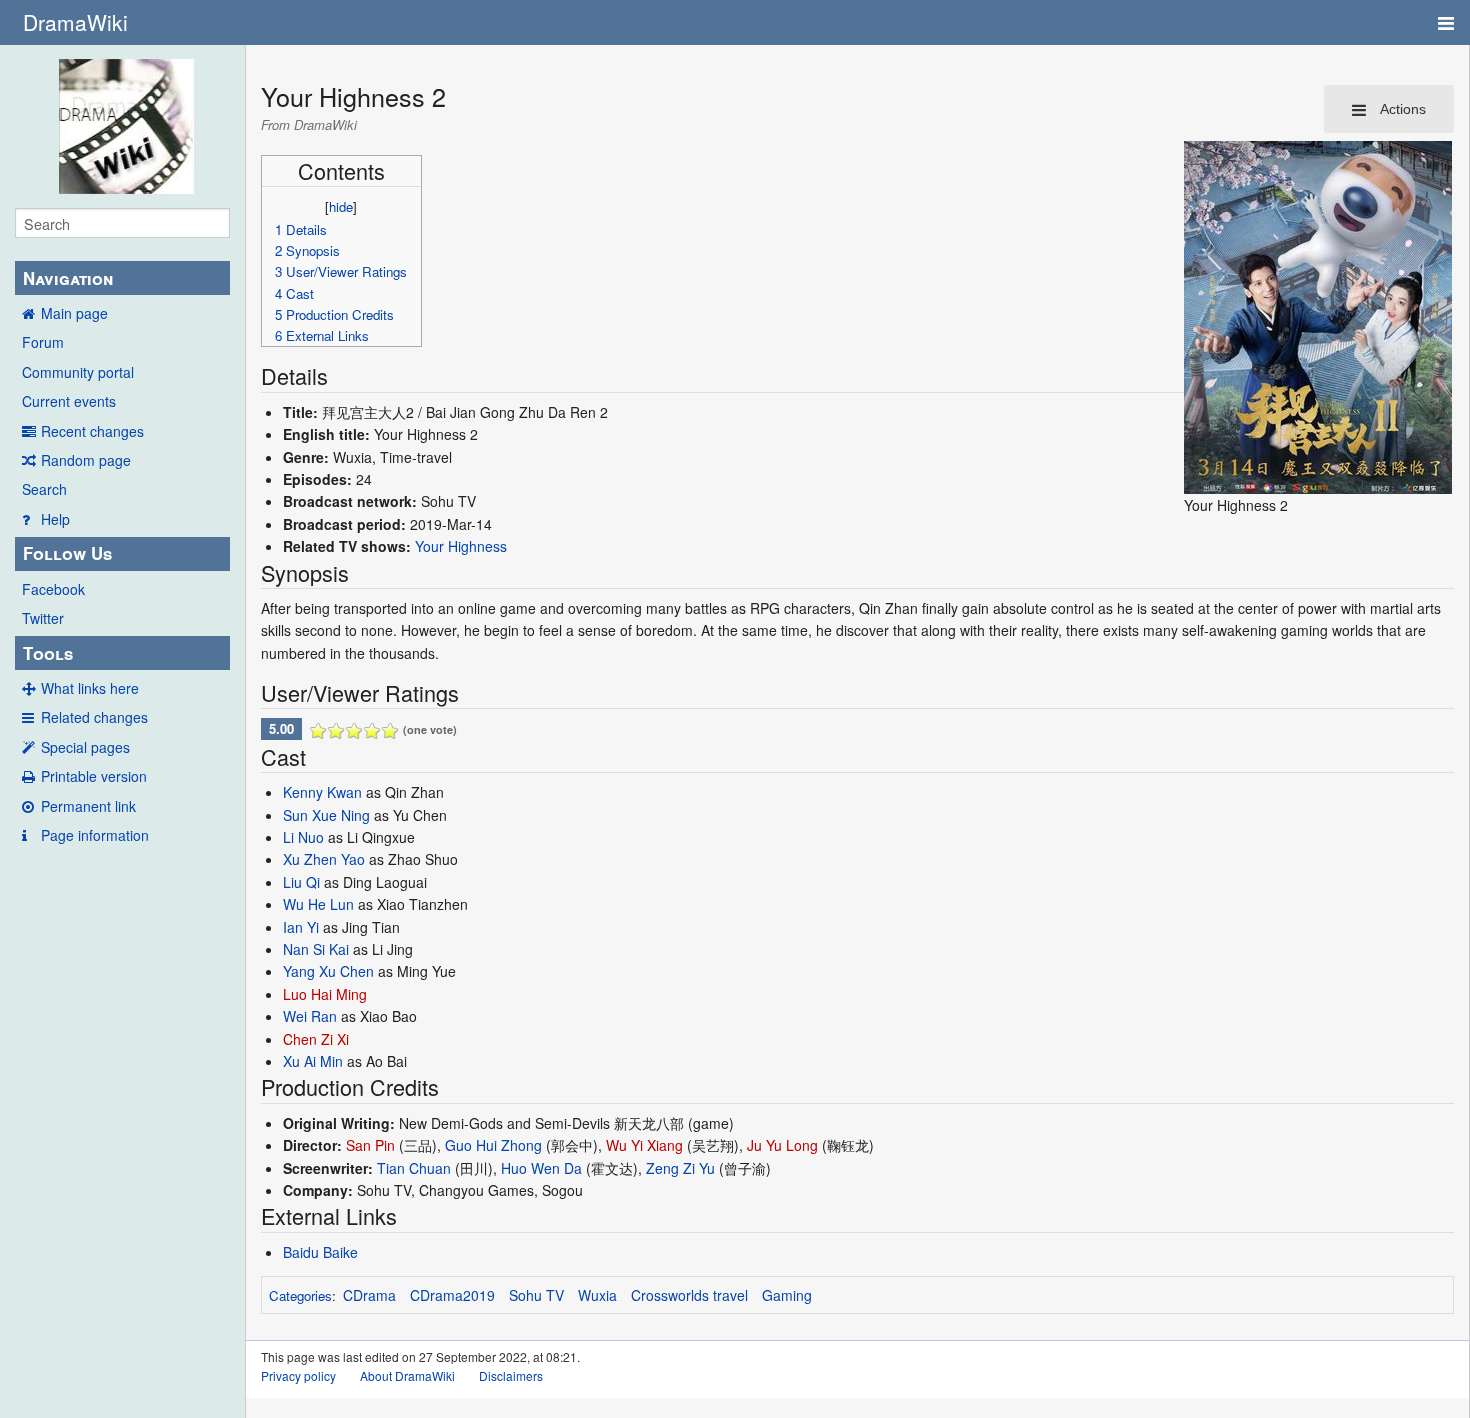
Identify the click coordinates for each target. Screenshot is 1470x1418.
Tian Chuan (414, 1168)
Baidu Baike (320, 1252)
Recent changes (92, 431)
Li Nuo (303, 837)
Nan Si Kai (316, 949)
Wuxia (597, 1295)
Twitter (43, 618)
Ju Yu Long (782, 1145)
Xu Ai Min (313, 1061)
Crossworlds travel (689, 1295)
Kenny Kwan (322, 792)
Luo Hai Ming (325, 994)
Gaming (787, 1295)
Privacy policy (298, 1375)
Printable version (94, 776)
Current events (69, 401)
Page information (95, 835)
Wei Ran (310, 1016)
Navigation (68, 278)
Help (55, 519)
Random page (86, 460)
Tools (48, 653)
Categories (300, 1295)
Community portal (78, 372)
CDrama (369, 1295)
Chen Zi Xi (316, 1039)
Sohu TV (536, 1295)
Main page (74, 313)
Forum (43, 342)
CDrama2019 (452, 1295)
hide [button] (341, 206)
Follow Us (67, 553)
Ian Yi (301, 927)
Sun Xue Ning (326, 815)
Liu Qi (301, 882)
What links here (90, 688)
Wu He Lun (318, 904)
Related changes (94, 717)
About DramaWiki (407, 1375)
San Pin (370, 1145)
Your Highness (461, 546)
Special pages (85, 747)
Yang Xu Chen (328, 971)
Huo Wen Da (541, 1168)
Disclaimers (511, 1375)
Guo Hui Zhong (493, 1145)
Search (44, 489)
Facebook (53, 589)
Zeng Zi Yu (680, 1168)
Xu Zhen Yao (324, 859)
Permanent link (88, 806)
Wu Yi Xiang (644, 1145)
